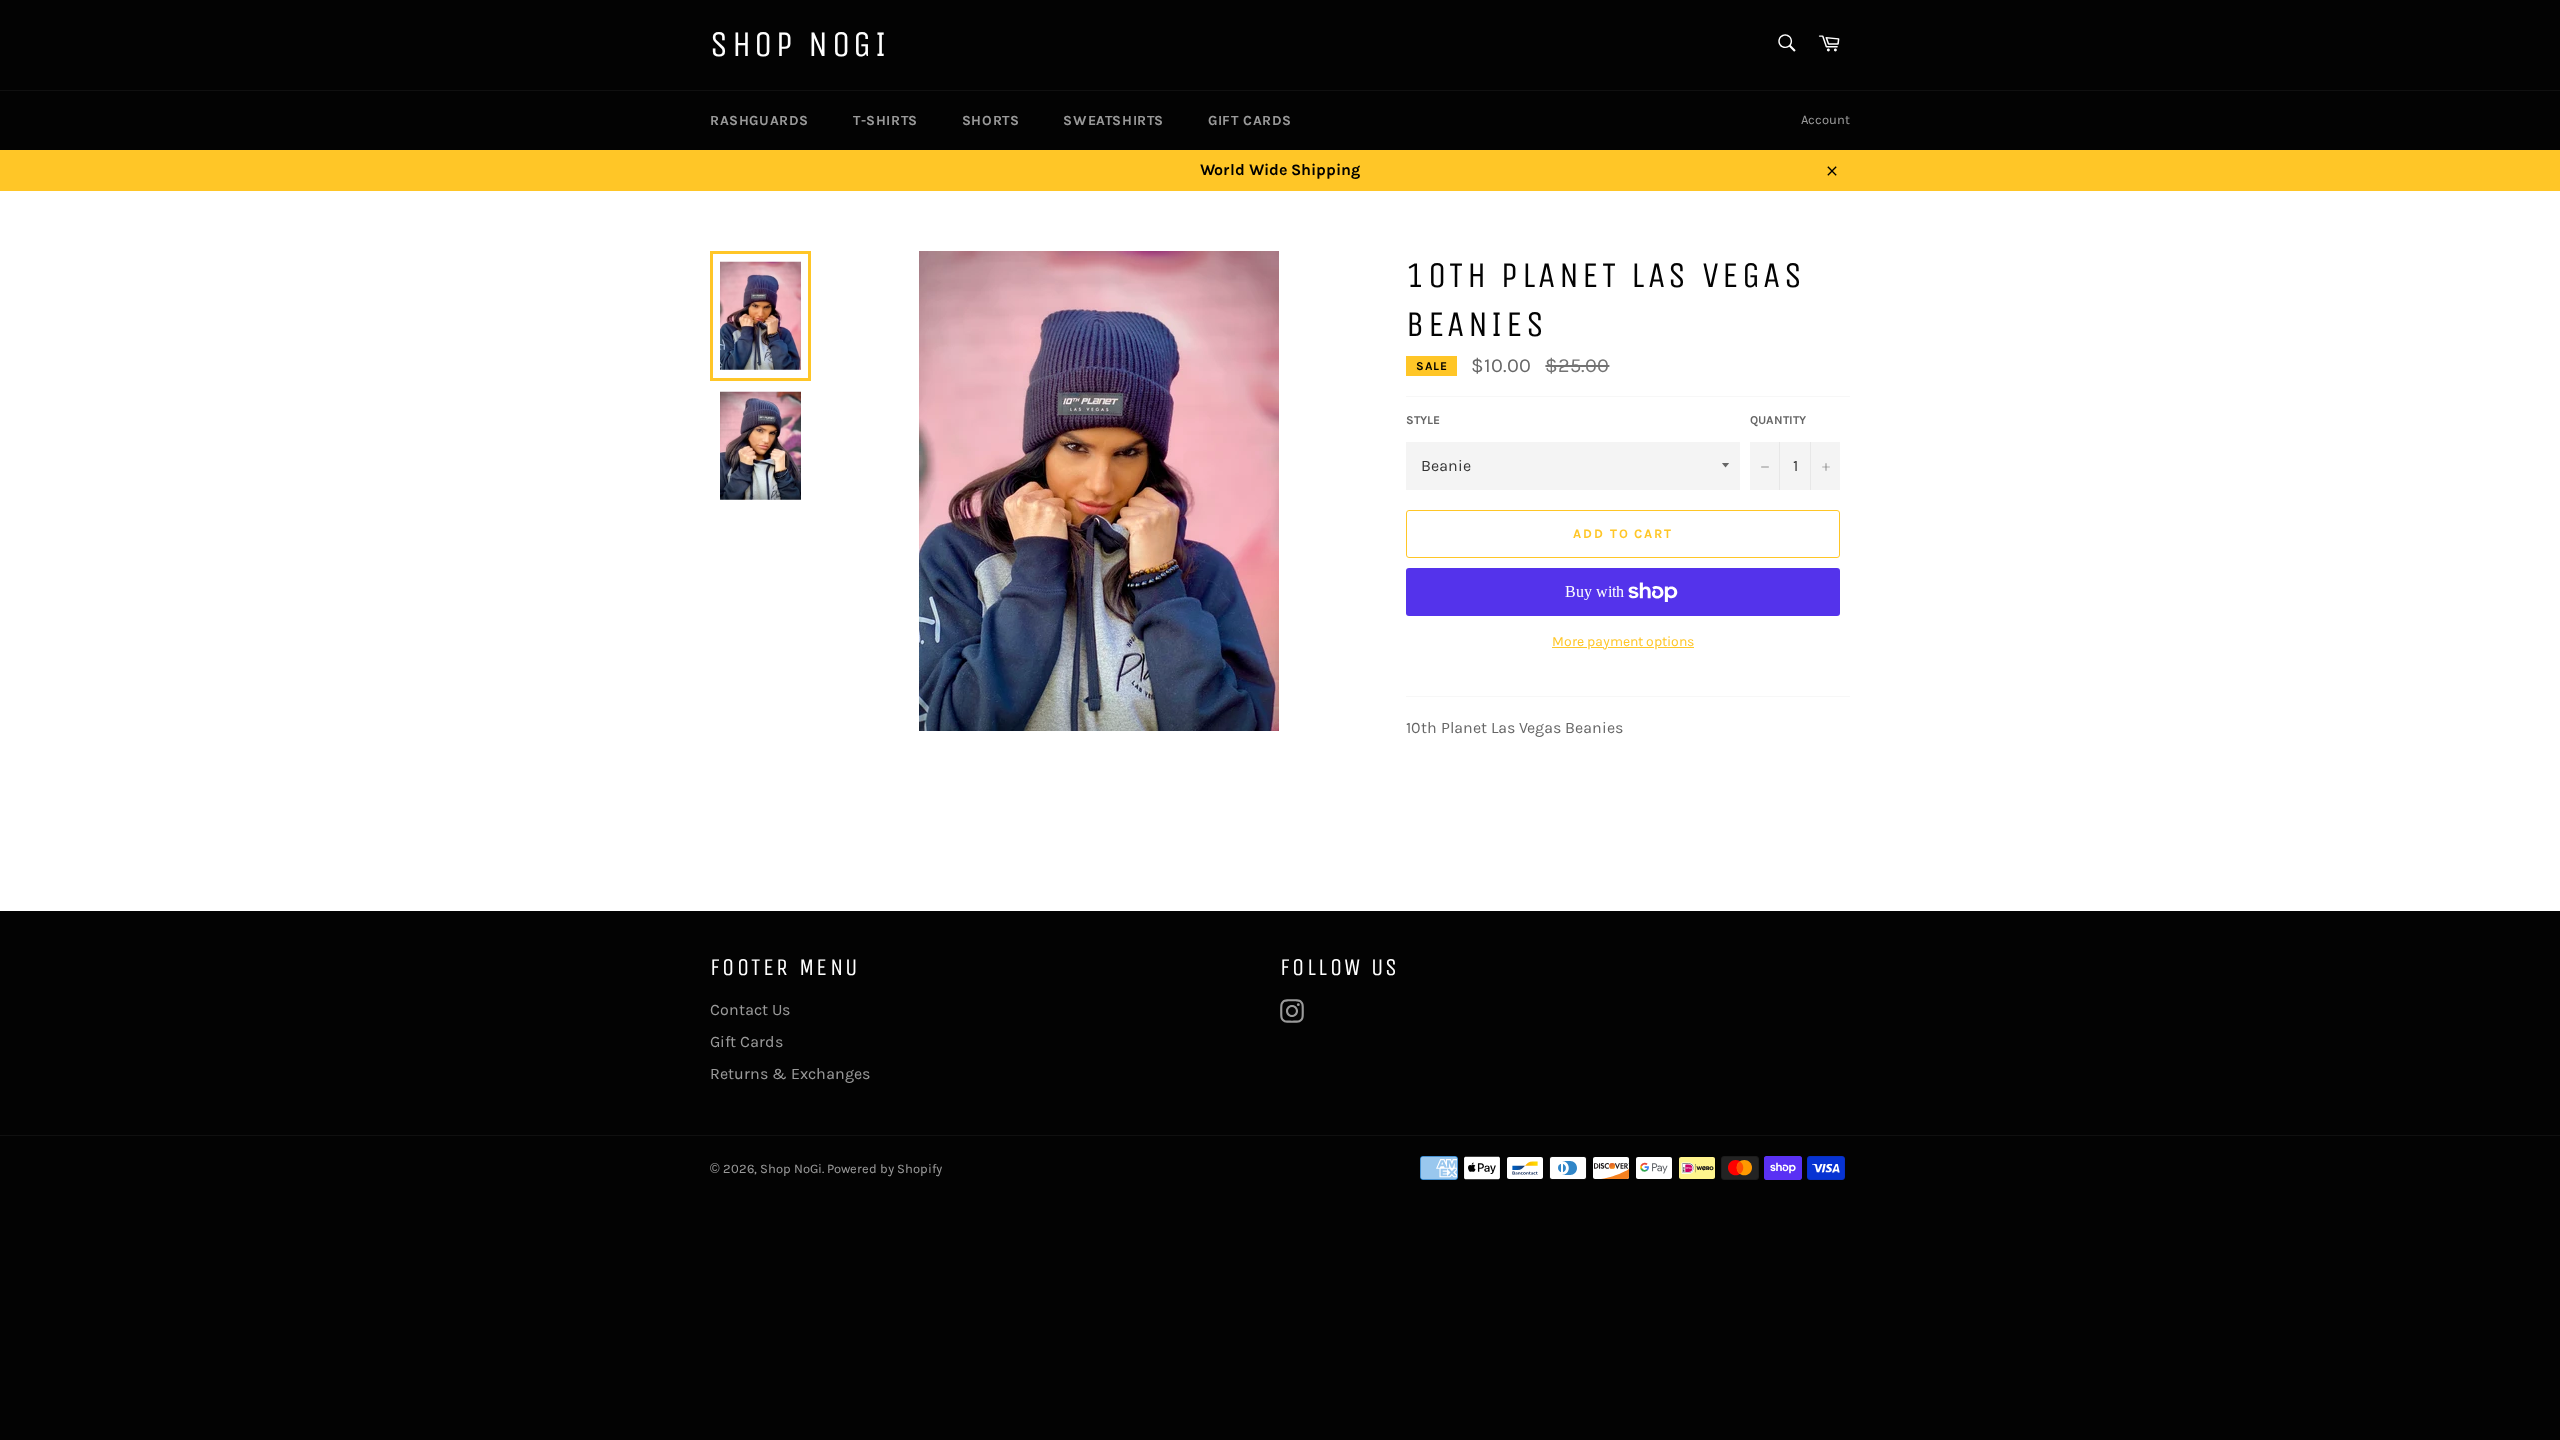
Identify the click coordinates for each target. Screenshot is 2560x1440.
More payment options (1623, 641)
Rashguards (759, 120)
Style (1423, 420)
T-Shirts (885, 120)
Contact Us (750, 1009)
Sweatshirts (1113, 120)
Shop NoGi (799, 44)
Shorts (991, 120)
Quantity (1778, 420)
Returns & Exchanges (790, 1073)
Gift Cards (1250, 120)
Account (1825, 119)
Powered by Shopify (884, 1168)
